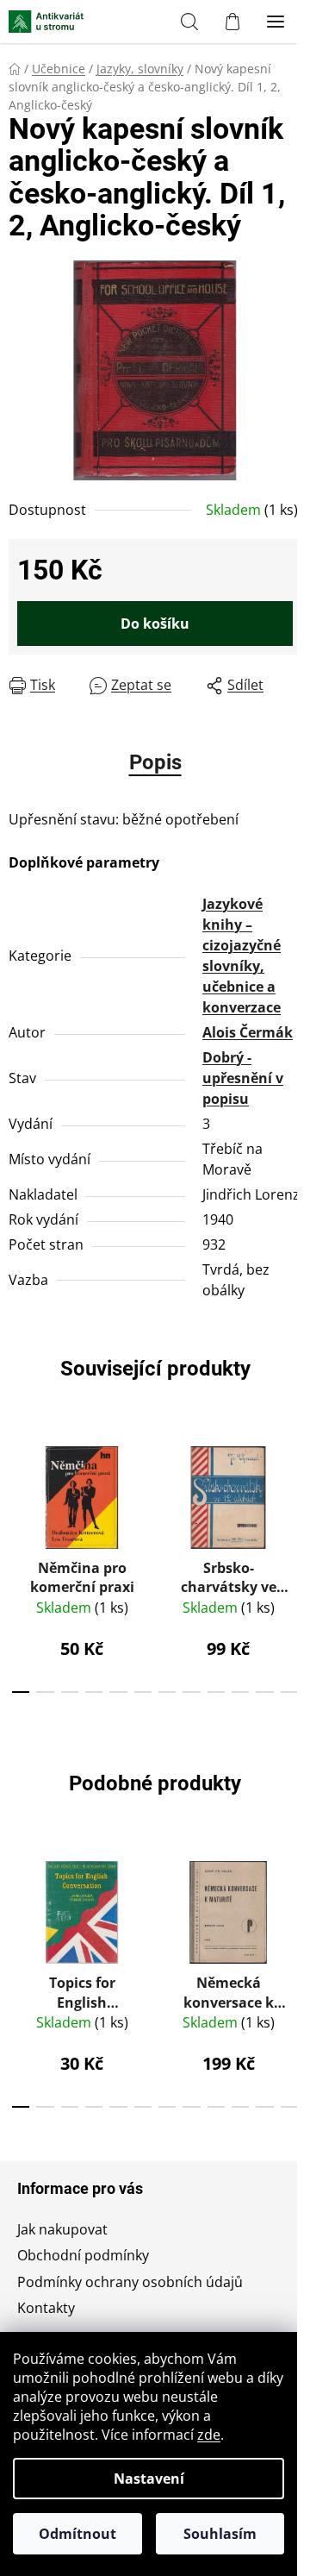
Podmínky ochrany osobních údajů (130, 2282)
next (292, 1492)
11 (289, 1692)
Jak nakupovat (62, 2229)
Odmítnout (77, 2534)
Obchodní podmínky (83, 2255)
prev (18, 1492)
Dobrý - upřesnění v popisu (243, 1078)
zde (209, 2435)
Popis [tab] (155, 762)
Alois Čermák (248, 1032)
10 (264, 1692)
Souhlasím (220, 2534)
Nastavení (149, 2479)
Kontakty (46, 2308)
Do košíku (155, 624)
